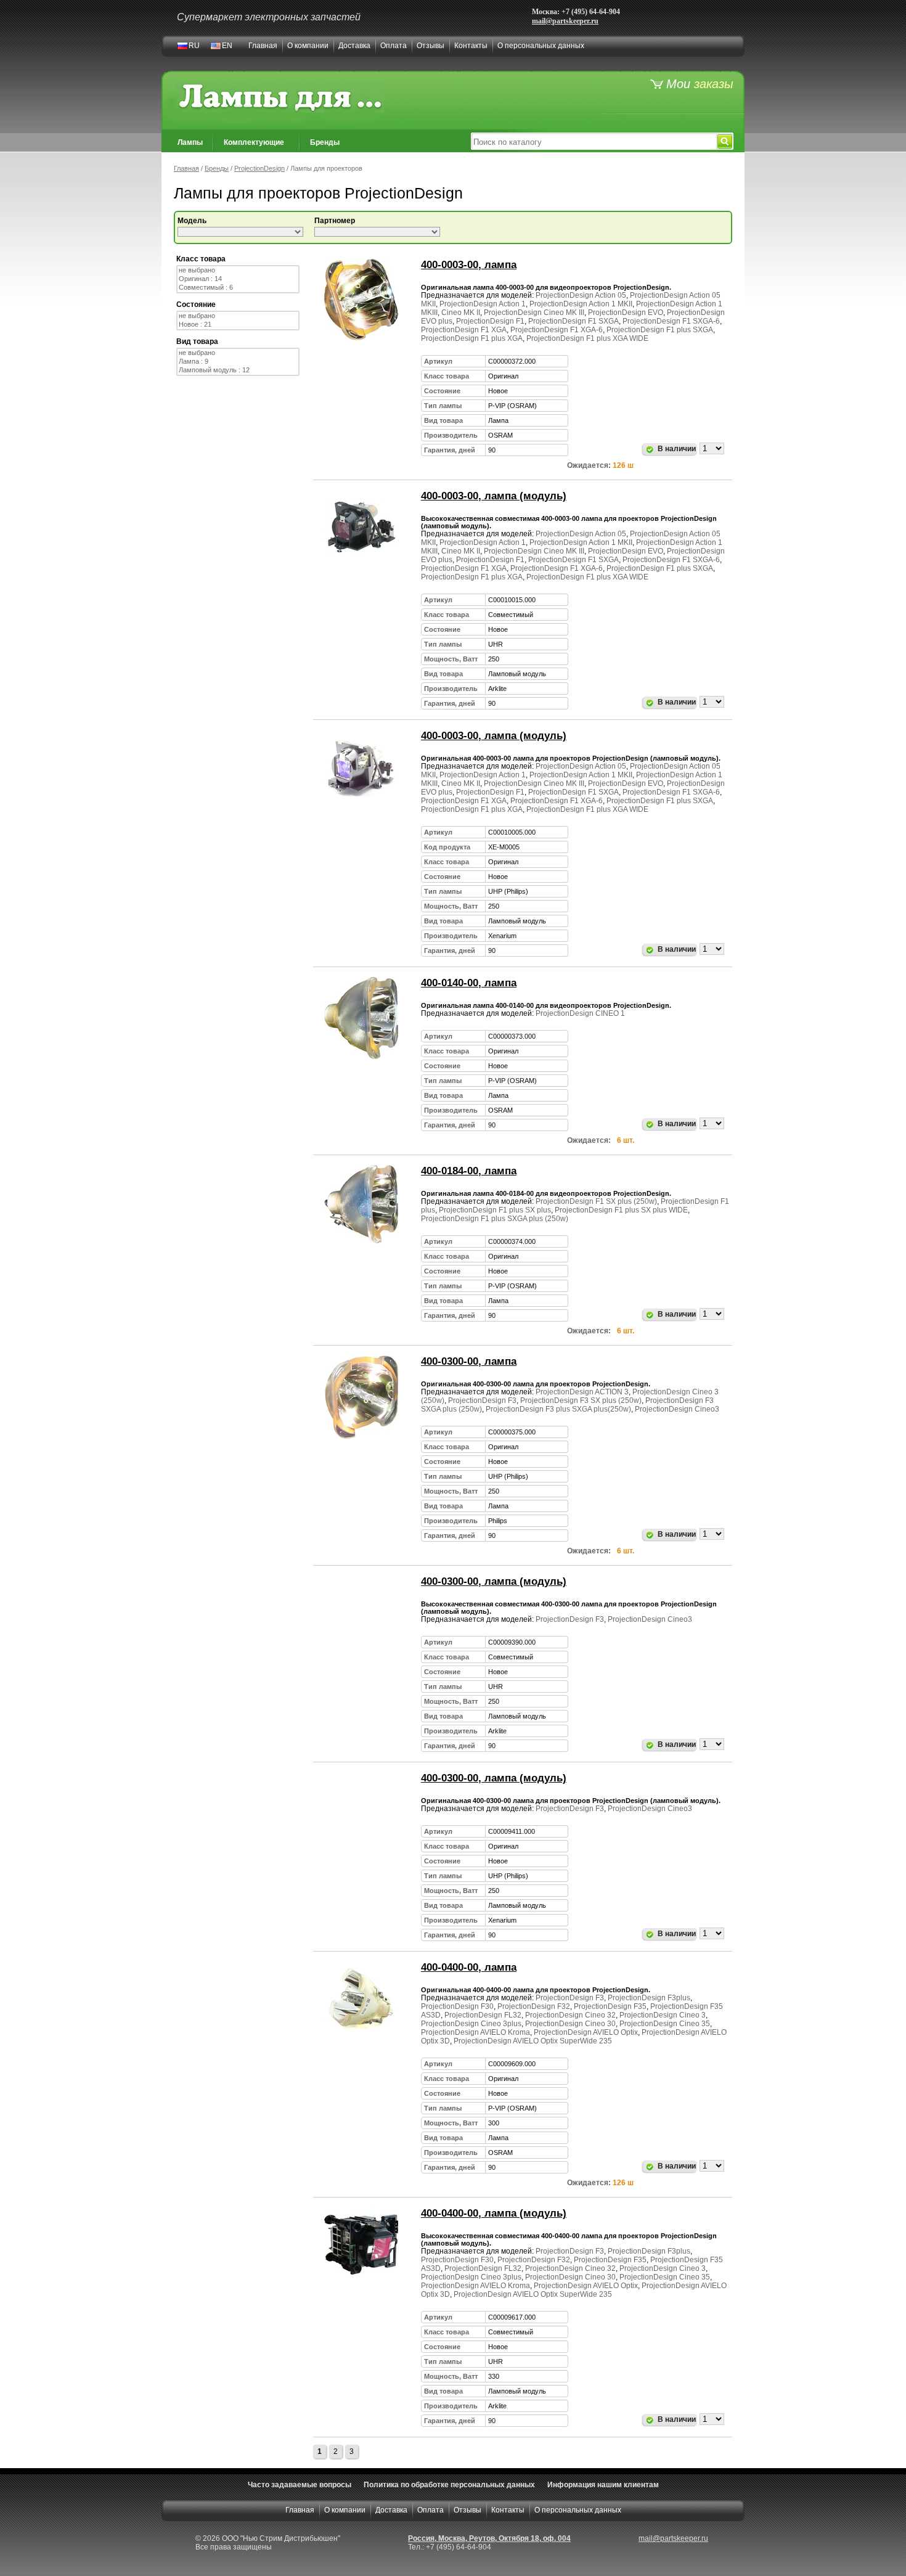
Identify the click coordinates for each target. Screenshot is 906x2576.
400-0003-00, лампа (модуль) (494, 496)
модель (192, 221)
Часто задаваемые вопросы (300, 2485)
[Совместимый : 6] (238, 288)
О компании (308, 46)
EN (227, 46)
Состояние (196, 305)
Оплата (394, 46)
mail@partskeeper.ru (565, 21)
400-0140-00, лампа (469, 983)
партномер (335, 221)
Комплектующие (254, 142)
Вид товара (197, 341)
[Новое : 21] (238, 325)
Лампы (190, 142)
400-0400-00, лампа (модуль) (494, 2213)
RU (194, 46)
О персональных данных (541, 46)
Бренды (325, 142)
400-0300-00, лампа (469, 1361)
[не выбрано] (238, 271)
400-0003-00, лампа (469, 265)
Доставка (354, 46)
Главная (263, 46)
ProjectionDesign (259, 168)
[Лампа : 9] (238, 362)
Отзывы (431, 46)
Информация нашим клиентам (603, 2485)
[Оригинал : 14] (238, 279)
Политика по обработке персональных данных (449, 2485)
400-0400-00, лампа (469, 1967)
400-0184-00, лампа (469, 1171)
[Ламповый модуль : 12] (238, 370)
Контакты (471, 46)
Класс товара (201, 259)
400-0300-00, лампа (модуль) (494, 1581)
